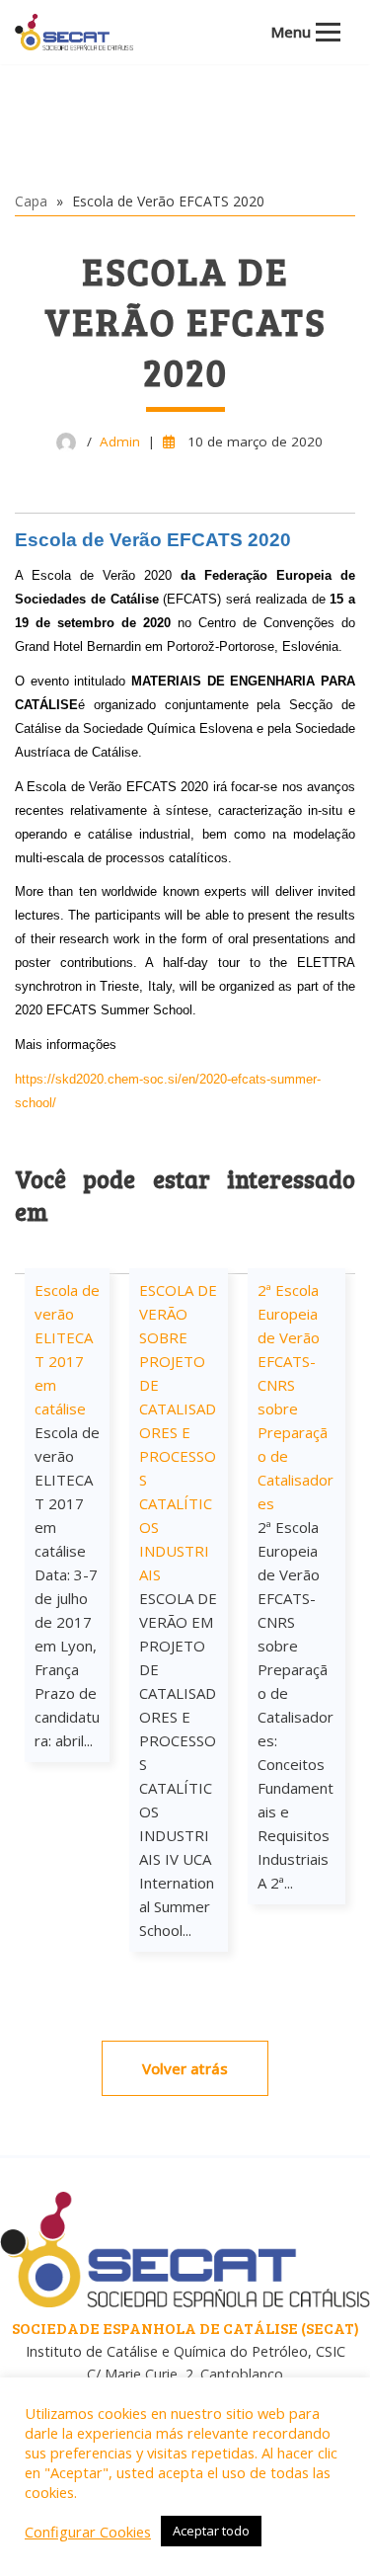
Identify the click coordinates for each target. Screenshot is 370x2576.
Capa (31, 201)
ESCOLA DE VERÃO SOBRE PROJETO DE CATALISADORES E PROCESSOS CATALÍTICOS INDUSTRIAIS (178, 1432)
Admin (120, 442)
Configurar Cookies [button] (88, 2532)
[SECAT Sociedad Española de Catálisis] (74, 32)
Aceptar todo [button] (211, 2531)
